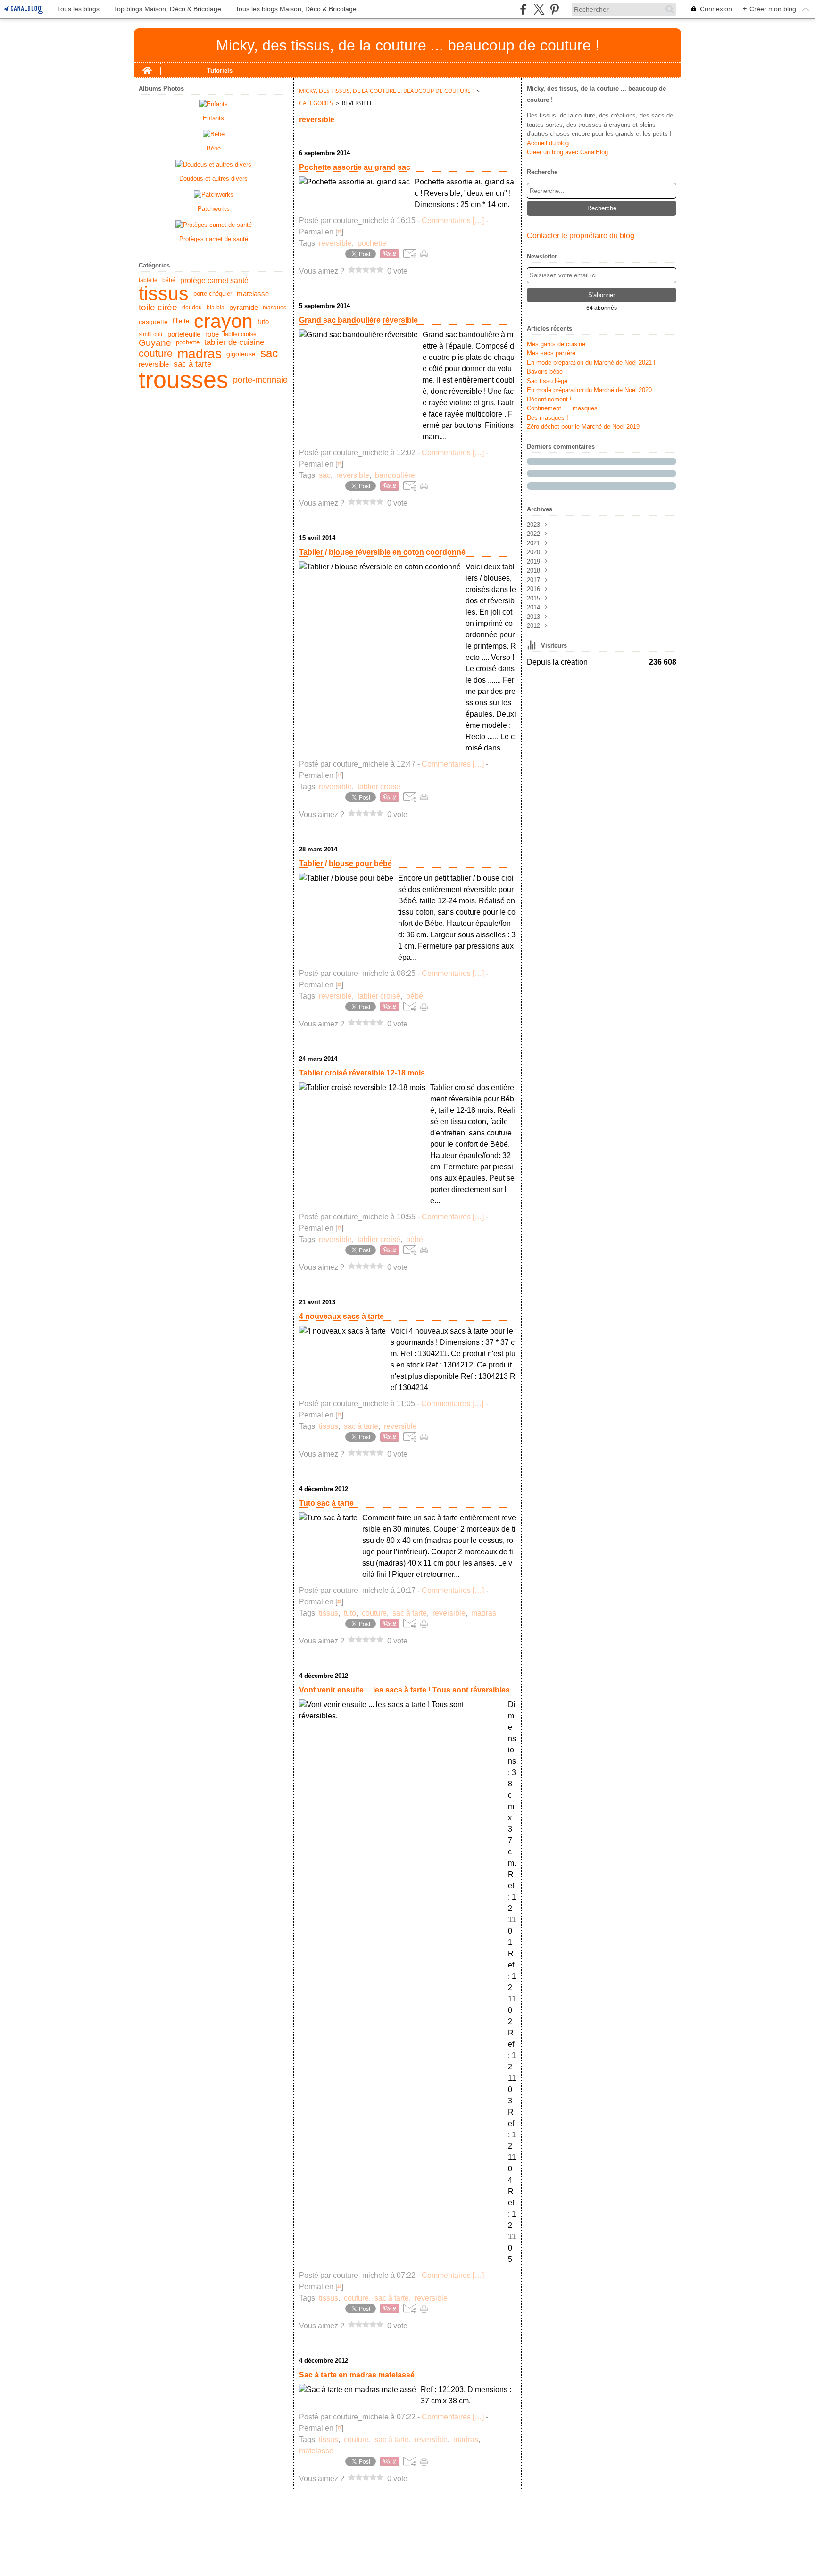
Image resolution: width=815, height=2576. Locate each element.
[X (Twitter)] (539, 9)
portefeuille (184, 335)
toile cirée (158, 308)
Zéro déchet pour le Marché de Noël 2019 (583, 427)
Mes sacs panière (551, 353)
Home (147, 67)
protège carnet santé (214, 280)
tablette (148, 280)
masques (274, 308)
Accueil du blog (548, 143)
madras (200, 354)
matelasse (253, 294)
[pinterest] (554, 9)
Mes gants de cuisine (556, 344)
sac (269, 354)
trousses (183, 380)
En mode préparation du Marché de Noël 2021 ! (591, 363)
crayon (223, 321)
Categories (316, 103)
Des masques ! (548, 418)
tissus (164, 294)
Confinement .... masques (562, 408)
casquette (153, 322)
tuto (263, 321)
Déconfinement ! (549, 399)
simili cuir (151, 334)
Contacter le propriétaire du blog (581, 236)
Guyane (155, 343)
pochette (188, 343)
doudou (192, 308)
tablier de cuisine (234, 343)
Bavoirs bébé (545, 371)
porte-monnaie (260, 380)
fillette (181, 321)
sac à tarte (192, 364)
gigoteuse (241, 354)
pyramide (244, 308)
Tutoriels (220, 71)
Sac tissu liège (547, 381)
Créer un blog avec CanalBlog (567, 152)
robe (212, 335)
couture (156, 354)
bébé (169, 280)
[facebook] (523, 9)
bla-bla (216, 308)
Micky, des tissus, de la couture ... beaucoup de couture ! (386, 91)
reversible (154, 364)
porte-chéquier (213, 294)
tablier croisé (240, 334)
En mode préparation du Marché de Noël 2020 (589, 390)
